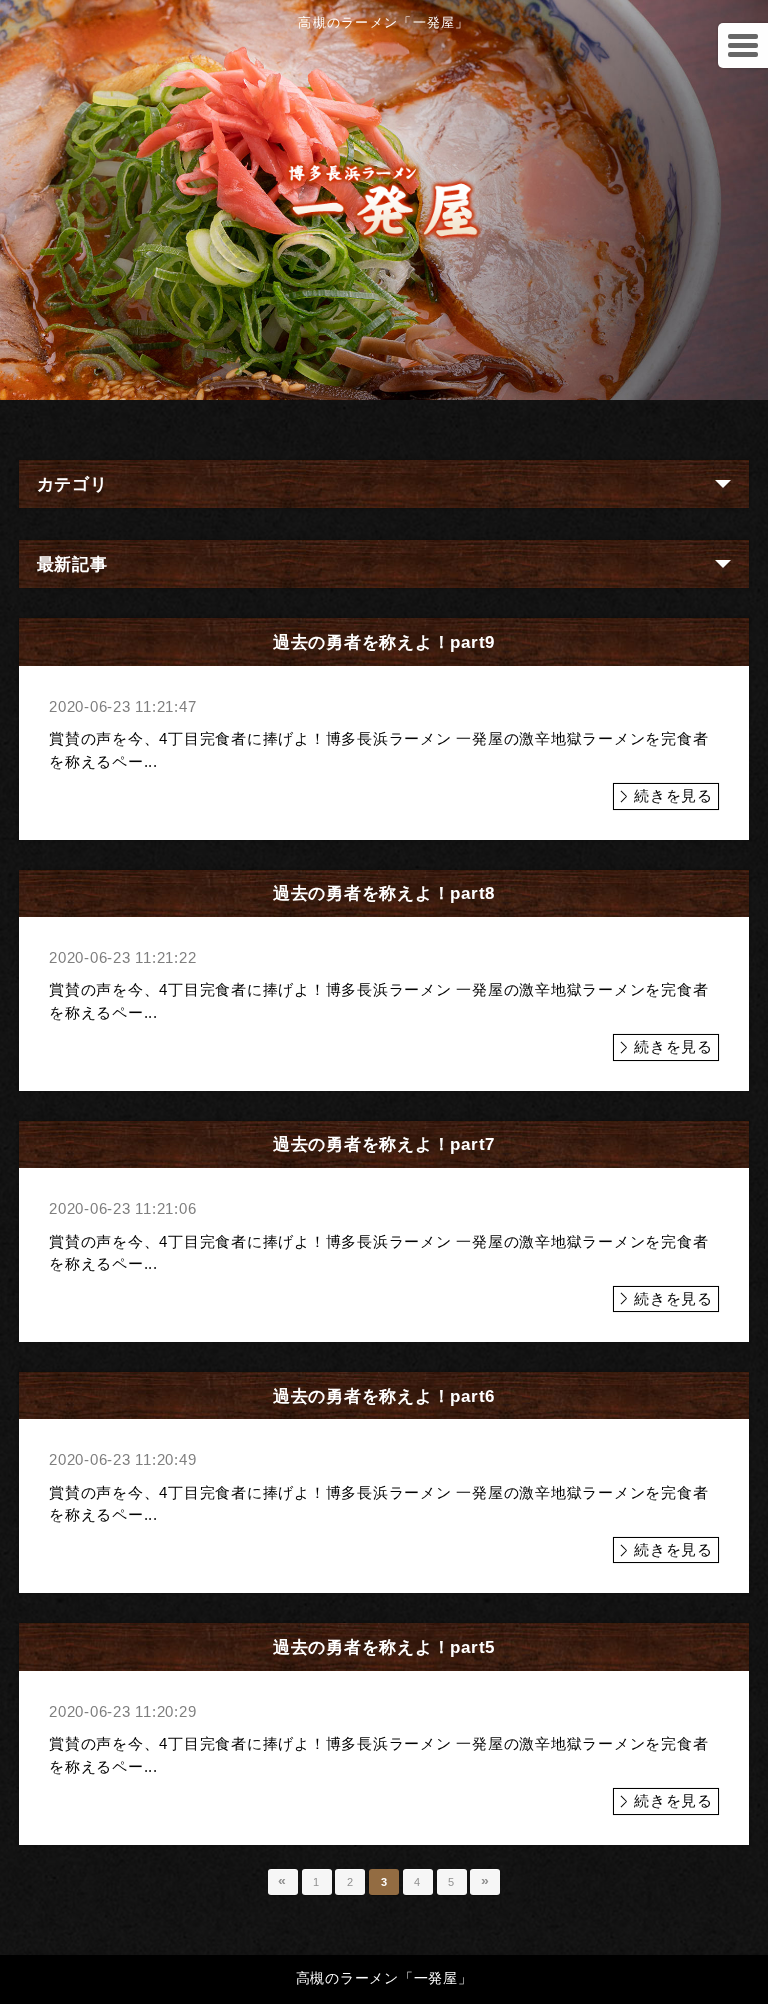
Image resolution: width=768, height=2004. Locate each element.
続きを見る (673, 795)
